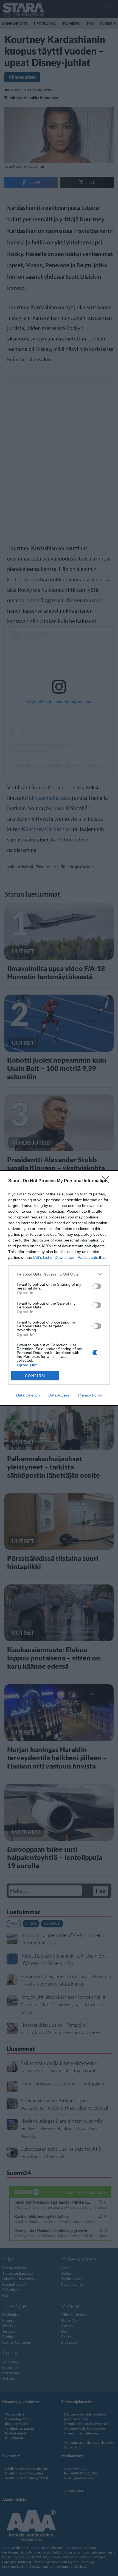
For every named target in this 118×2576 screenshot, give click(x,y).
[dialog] (59, 1288)
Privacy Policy (90, 1395)
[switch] (97, 1286)
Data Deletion (28, 1395)
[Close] (107, 1181)
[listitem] (59, 1274)
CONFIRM (35, 1376)
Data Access (59, 1395)
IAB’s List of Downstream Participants (66, 1257)
